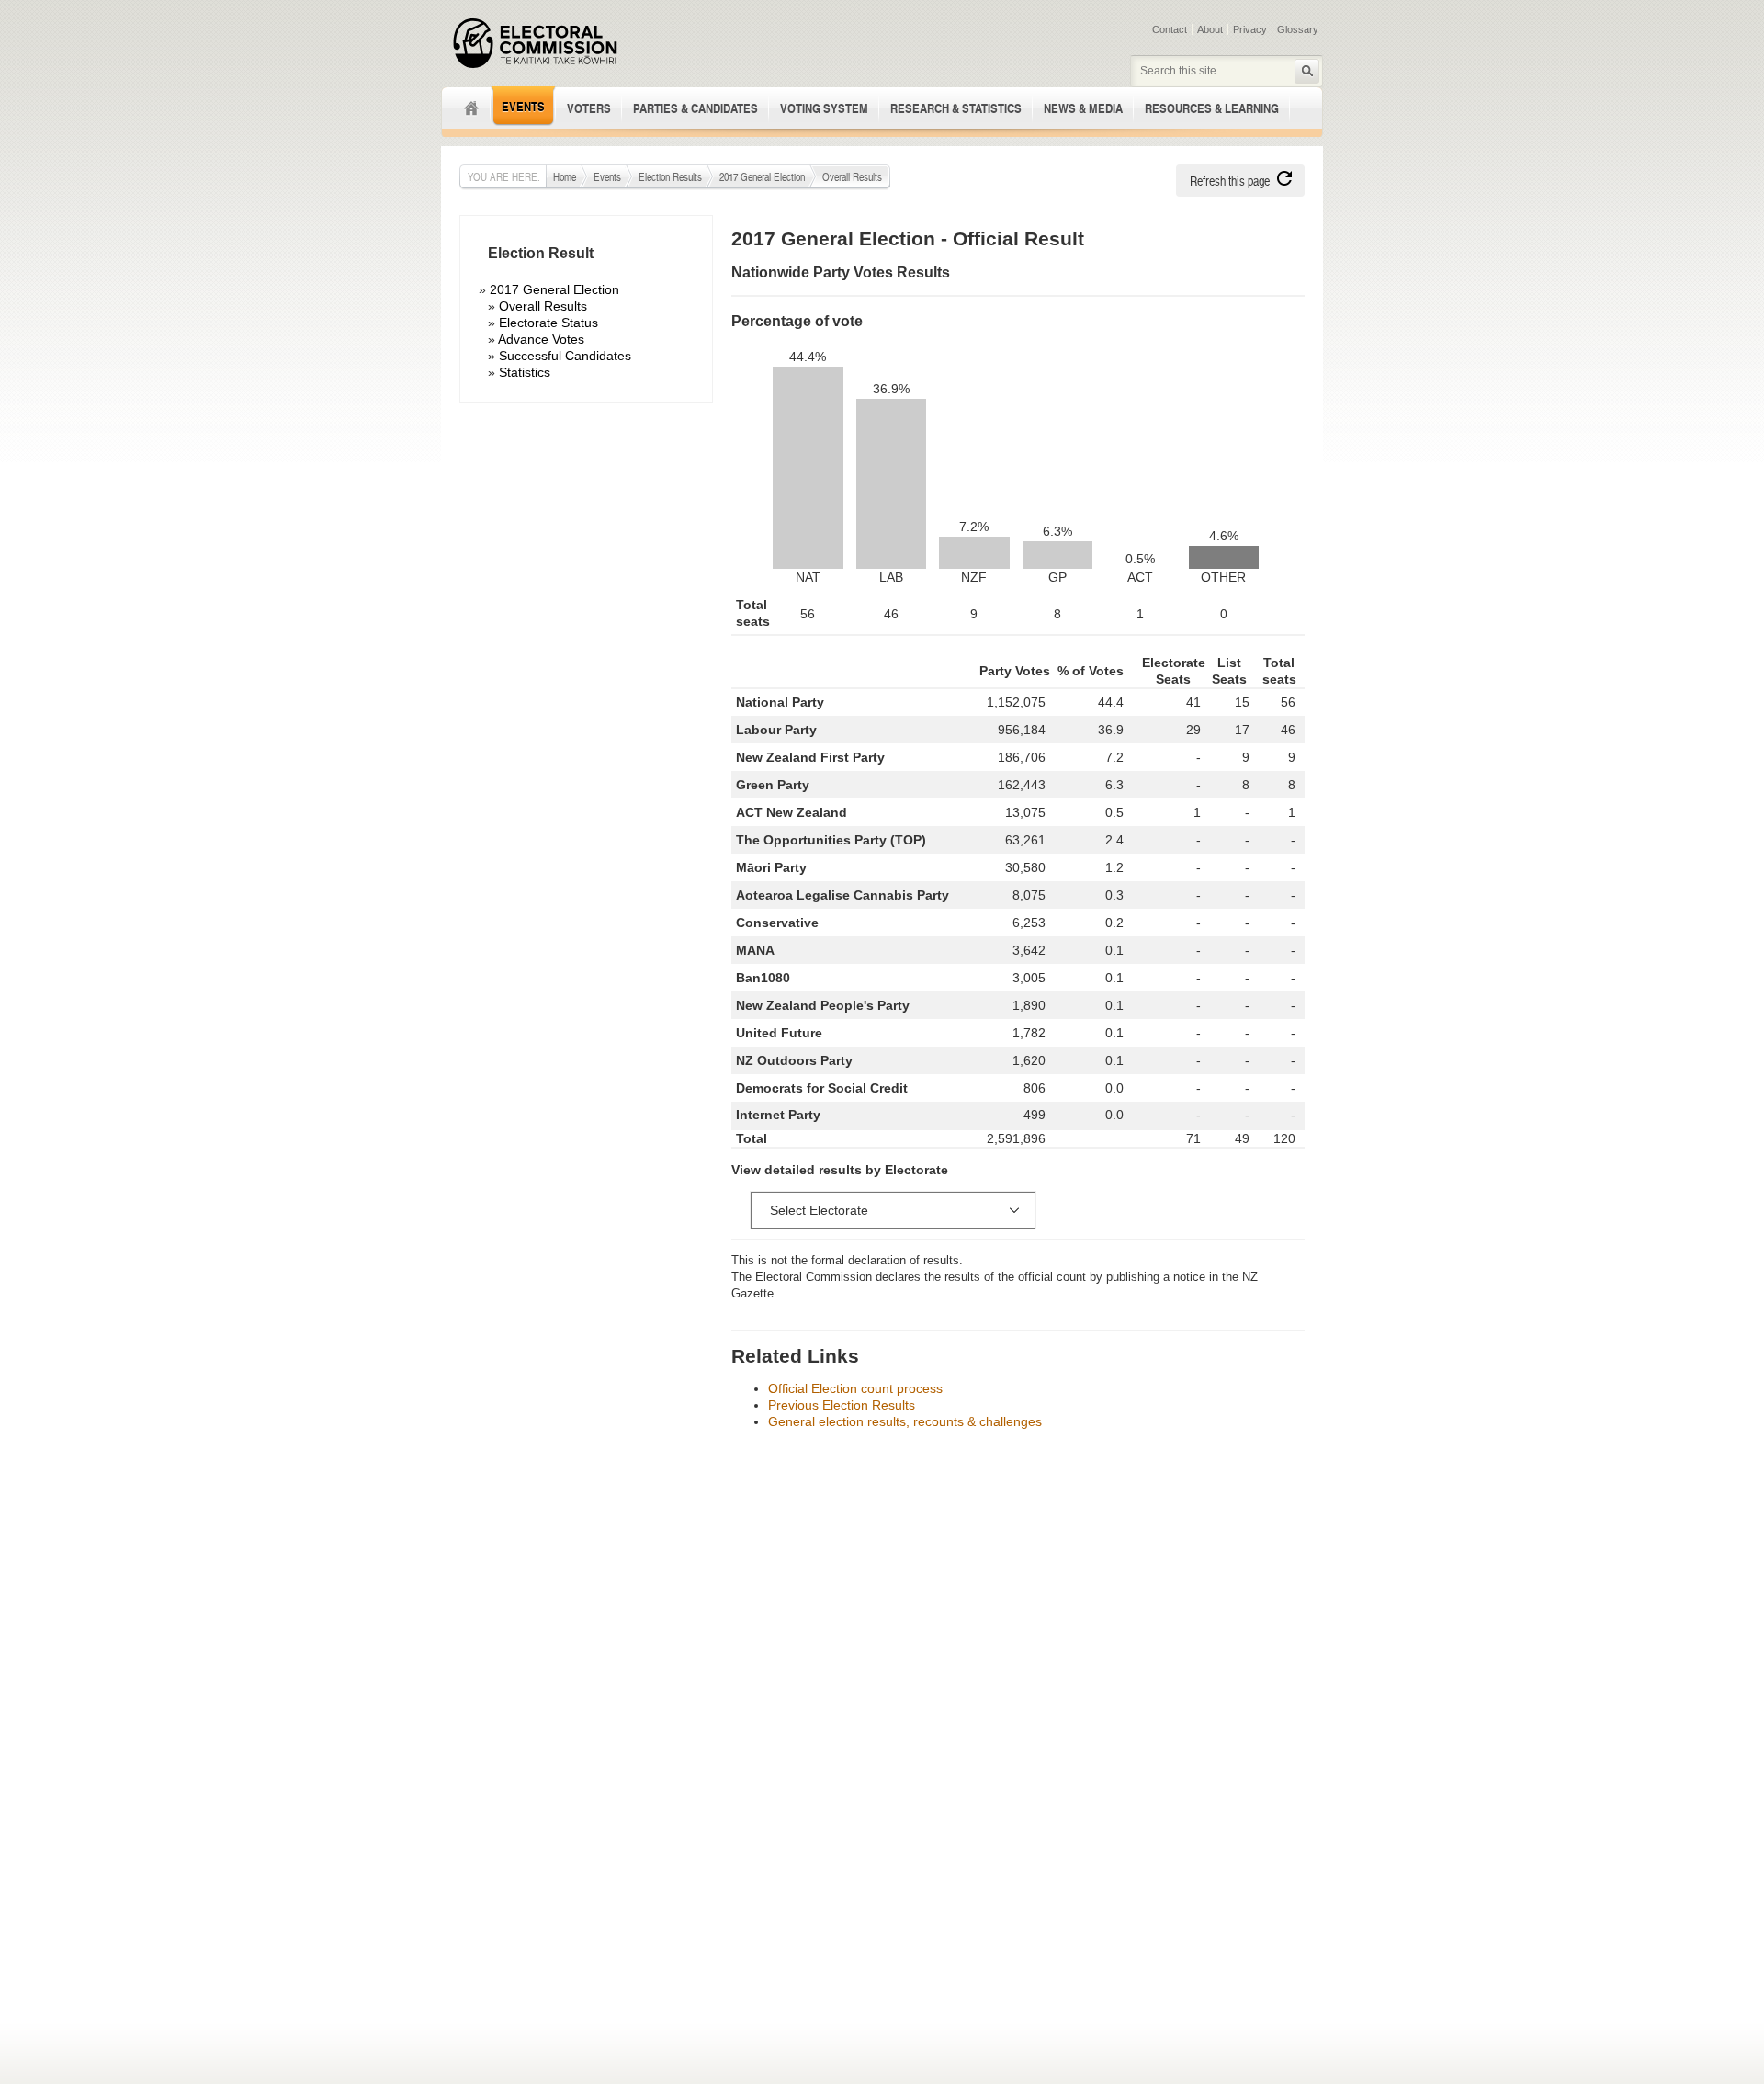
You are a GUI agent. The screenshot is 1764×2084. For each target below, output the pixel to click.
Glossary (1298, 29)
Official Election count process (855, 1388)
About (1210, 29)
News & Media (1083, 108)
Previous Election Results (842, 1405)
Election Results (670, 176)
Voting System (824, 108)
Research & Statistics (956, 108)
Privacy (1250, 29)
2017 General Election (762, 176)
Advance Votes (541, 339)
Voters (589, 108)
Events (523, 106)
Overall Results (543, 306)
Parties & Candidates (695, 108)
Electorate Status (548, 323)
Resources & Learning (1212, 108)
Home (466, 108)
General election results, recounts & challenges (905, 1421)
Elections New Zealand (535, 43)
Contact (1170, 29)
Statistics (525, 372)
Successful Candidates (565, 356)
